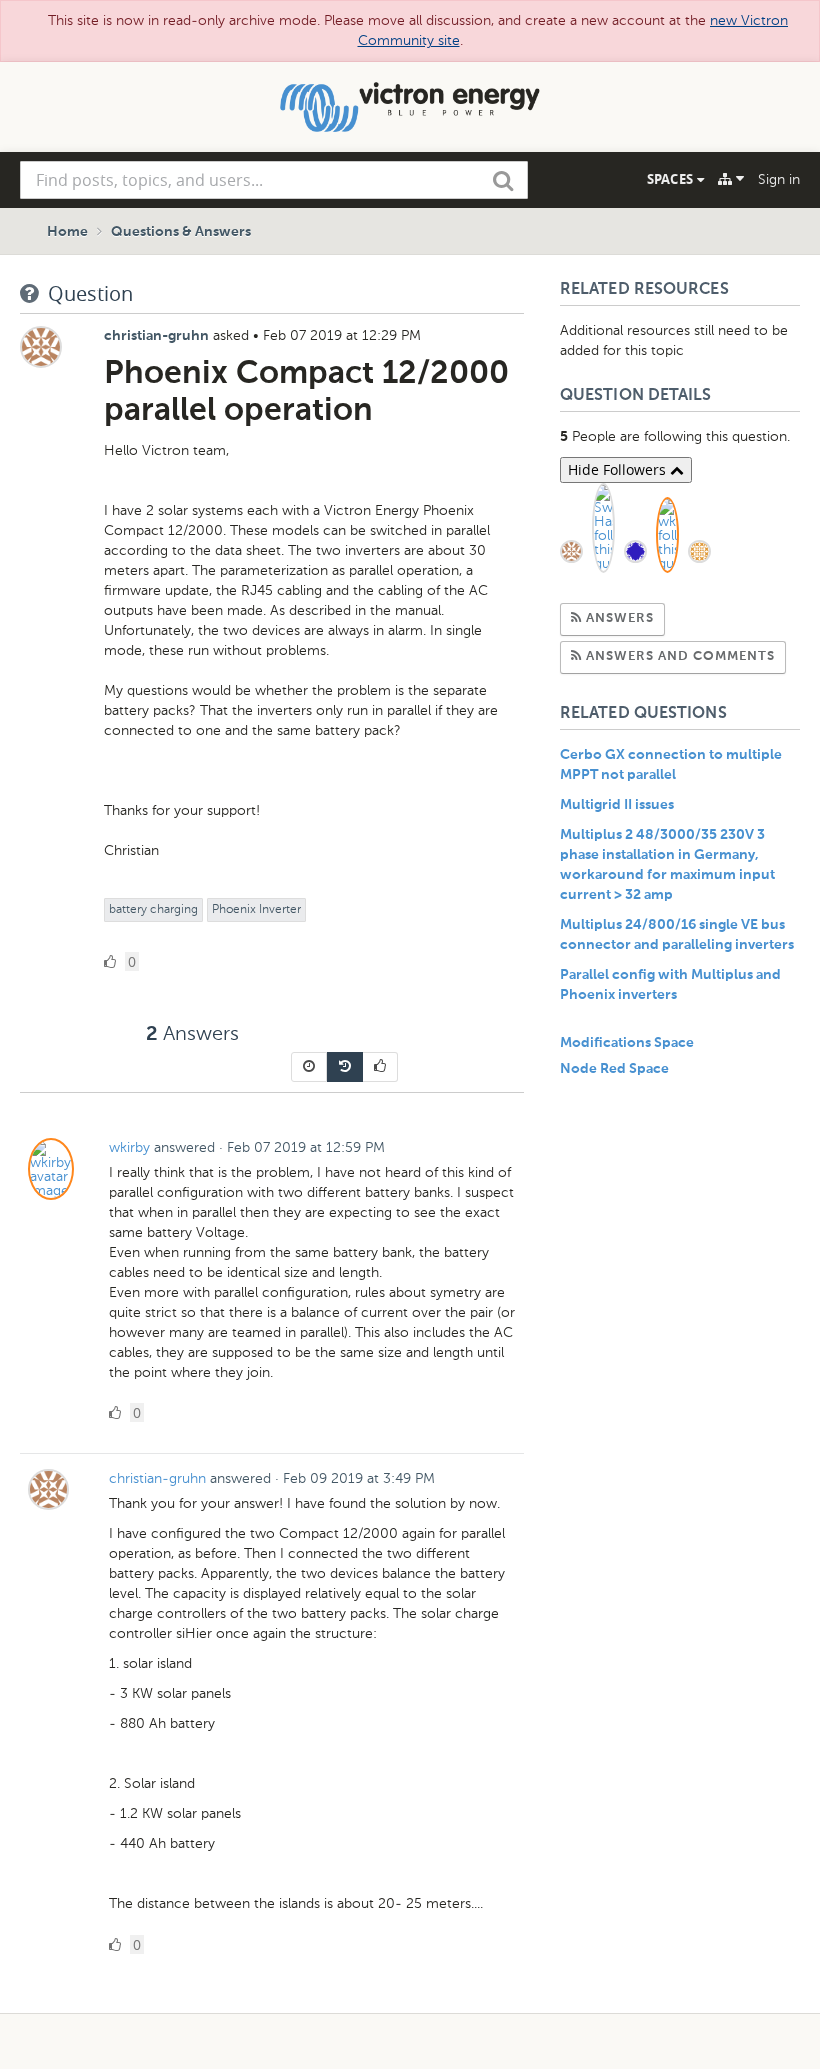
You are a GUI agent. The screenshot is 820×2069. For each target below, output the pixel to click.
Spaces (672, 179)
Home (67, 232)
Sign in (779, 179)
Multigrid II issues (617, 805)
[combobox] (274, 180)
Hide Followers (619, 469)
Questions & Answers (181, 232)
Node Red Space (614, 1069)
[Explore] (731, 179)
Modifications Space (627, 1043)
